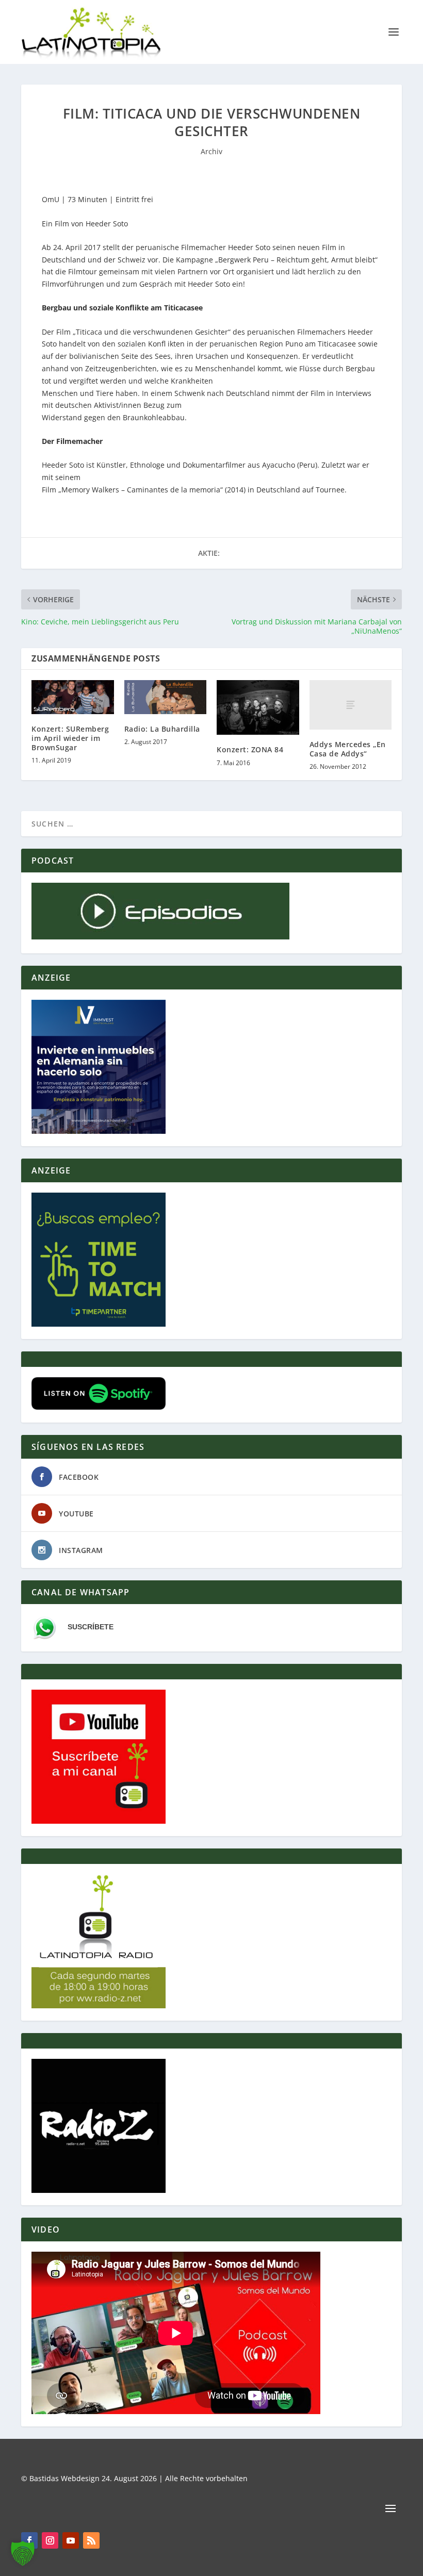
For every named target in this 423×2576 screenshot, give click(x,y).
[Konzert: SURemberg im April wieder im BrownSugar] (73, 697)
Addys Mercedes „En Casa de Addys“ (348, 749)
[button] (23, 2553)
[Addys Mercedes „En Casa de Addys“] (351, 705)
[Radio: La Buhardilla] (166, 697)
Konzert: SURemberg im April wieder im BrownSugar (70, 738)
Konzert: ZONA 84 (250, 749)
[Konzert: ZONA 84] (258, 707)
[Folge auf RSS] (91, 2540)
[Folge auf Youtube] (71, 2540)
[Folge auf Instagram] (50, 2540)
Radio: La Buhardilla (162, 729)
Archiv (211, 151)
